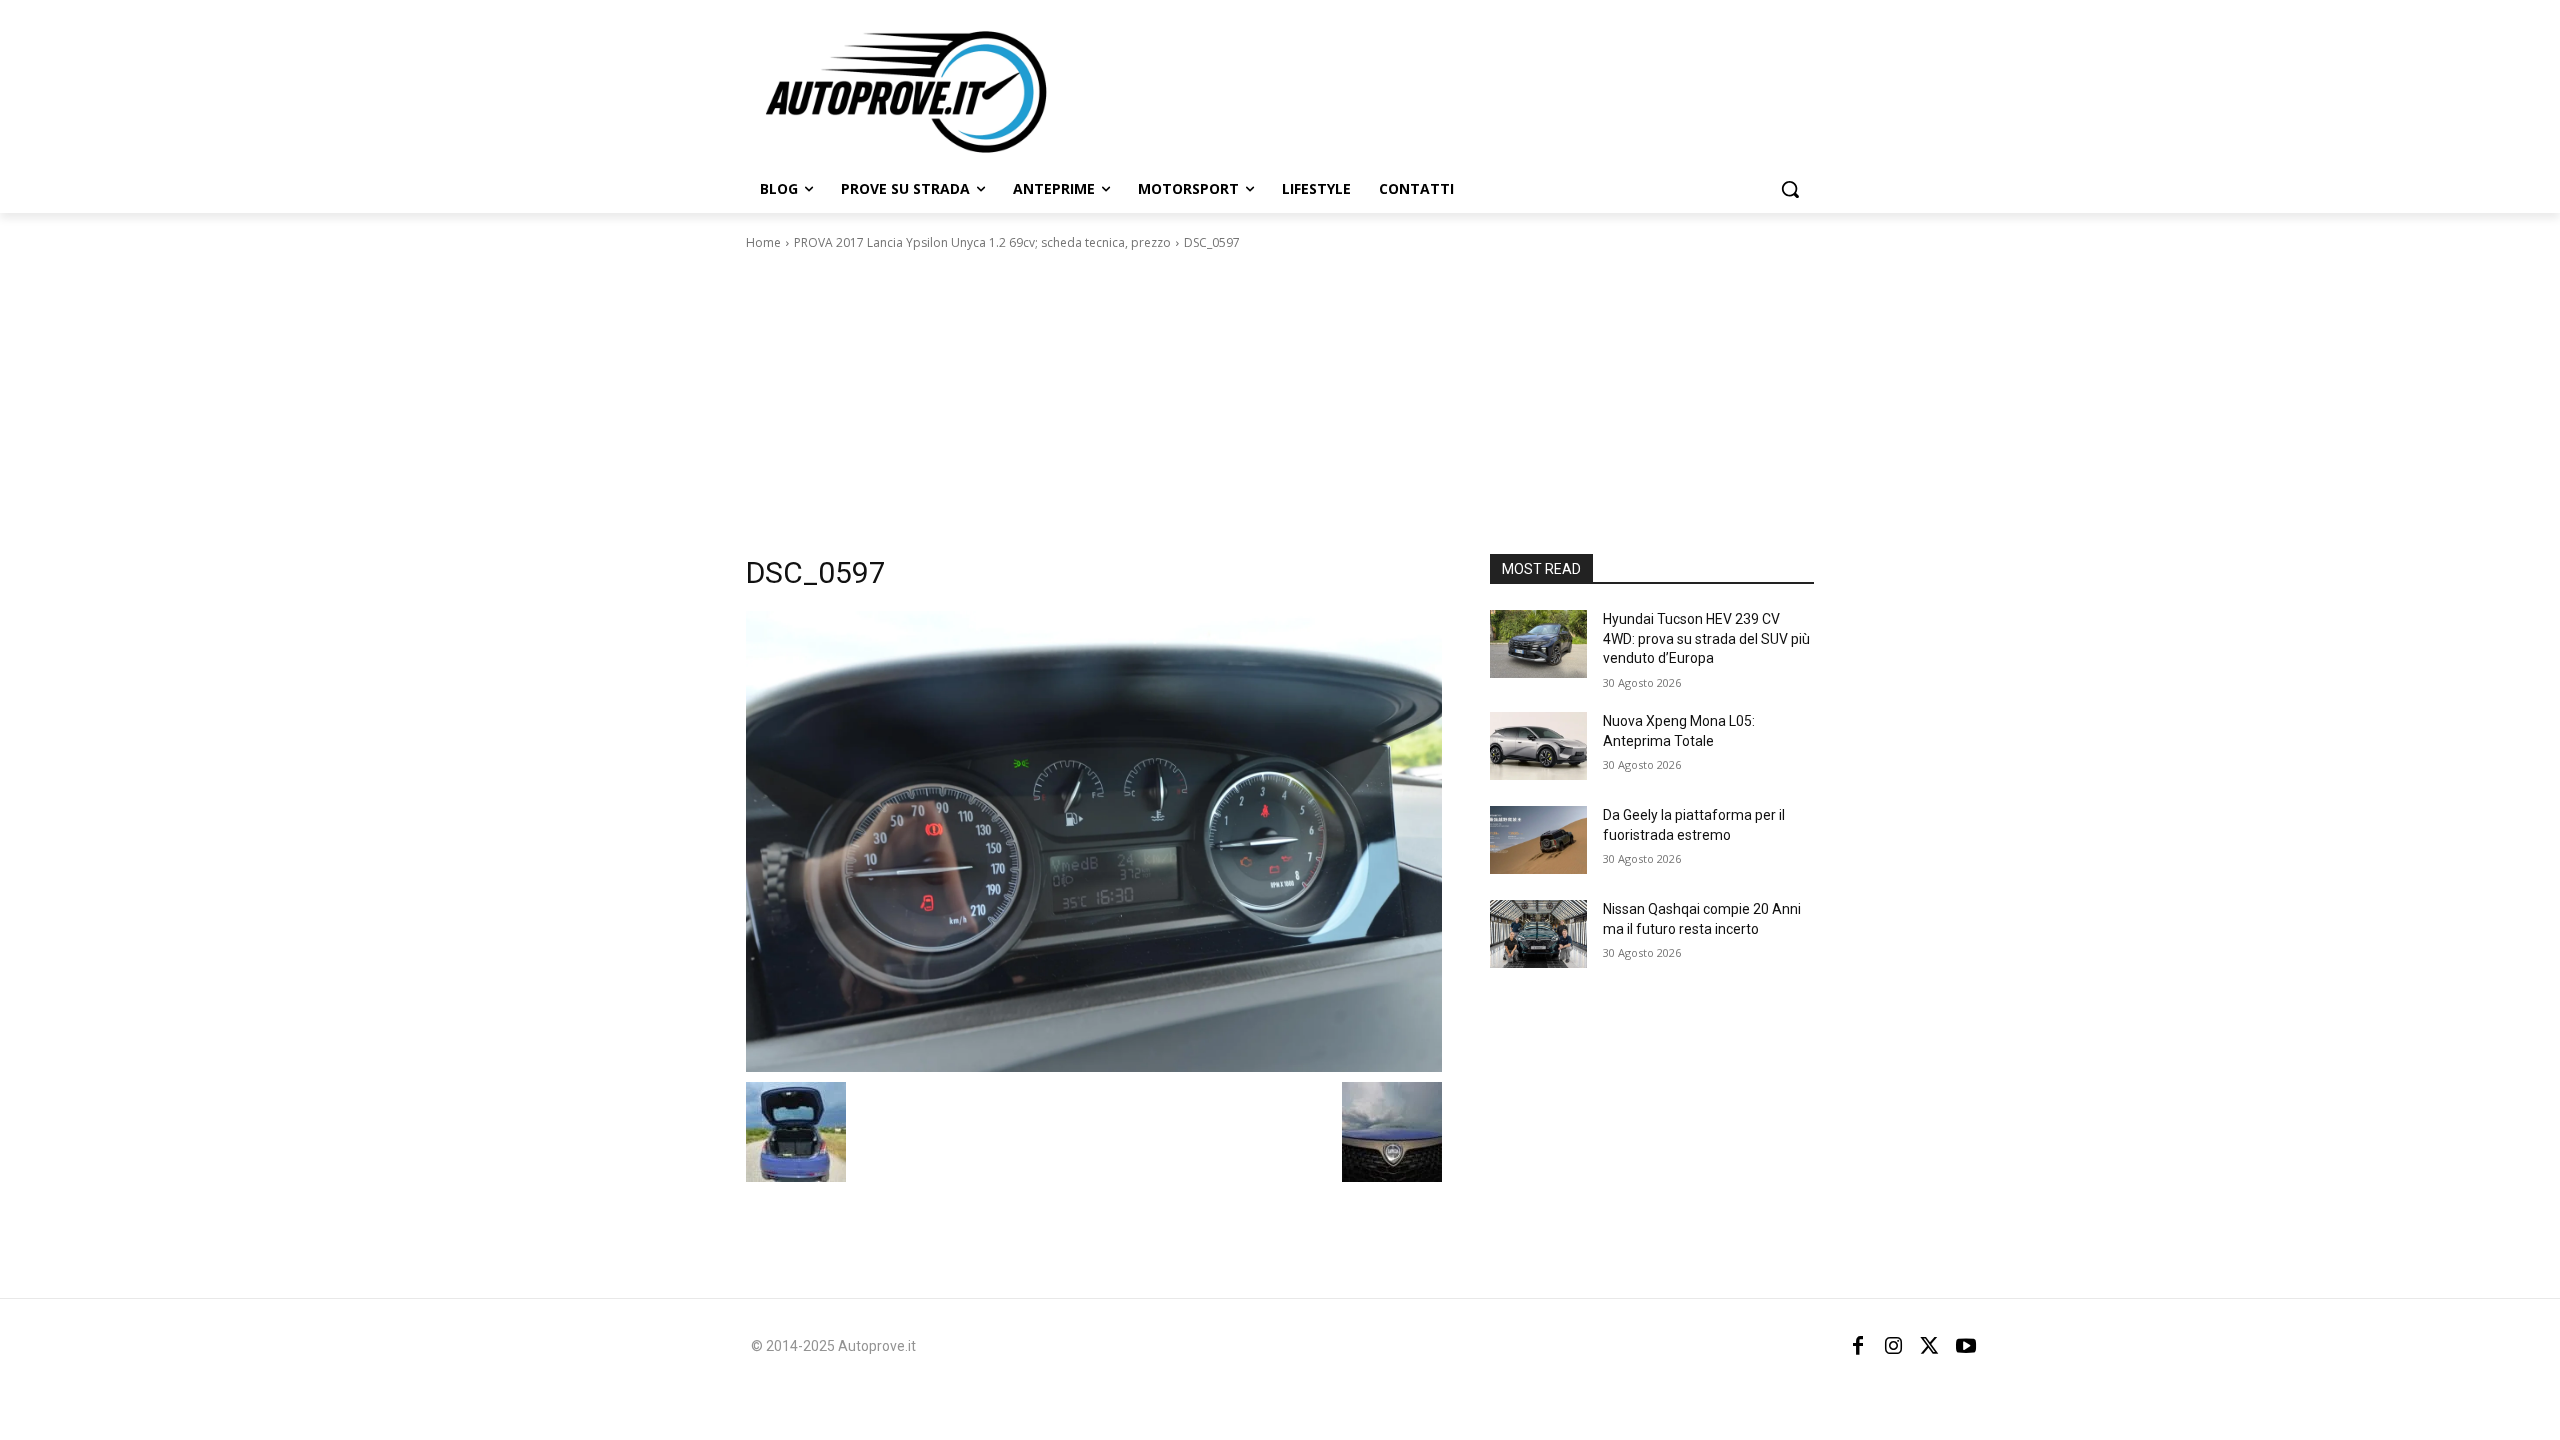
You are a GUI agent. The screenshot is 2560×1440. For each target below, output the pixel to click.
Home (763, 242)
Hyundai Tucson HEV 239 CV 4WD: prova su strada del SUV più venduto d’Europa (1706, 638)
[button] (1790, 189)
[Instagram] (1894, 1346)
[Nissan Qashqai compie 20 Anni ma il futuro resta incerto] (1538, 934)
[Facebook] (1858, 1346)
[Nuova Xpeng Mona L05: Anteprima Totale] (1538, 746)
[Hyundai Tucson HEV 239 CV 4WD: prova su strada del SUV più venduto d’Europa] (1538, 644)
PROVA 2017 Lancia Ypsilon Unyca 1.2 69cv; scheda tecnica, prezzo (982, 242)
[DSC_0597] (1094, 841)
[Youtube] (1966, 1346)
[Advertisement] (1280, 403)
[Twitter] (1930, 1346)
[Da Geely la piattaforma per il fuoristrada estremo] (1538, 840)
